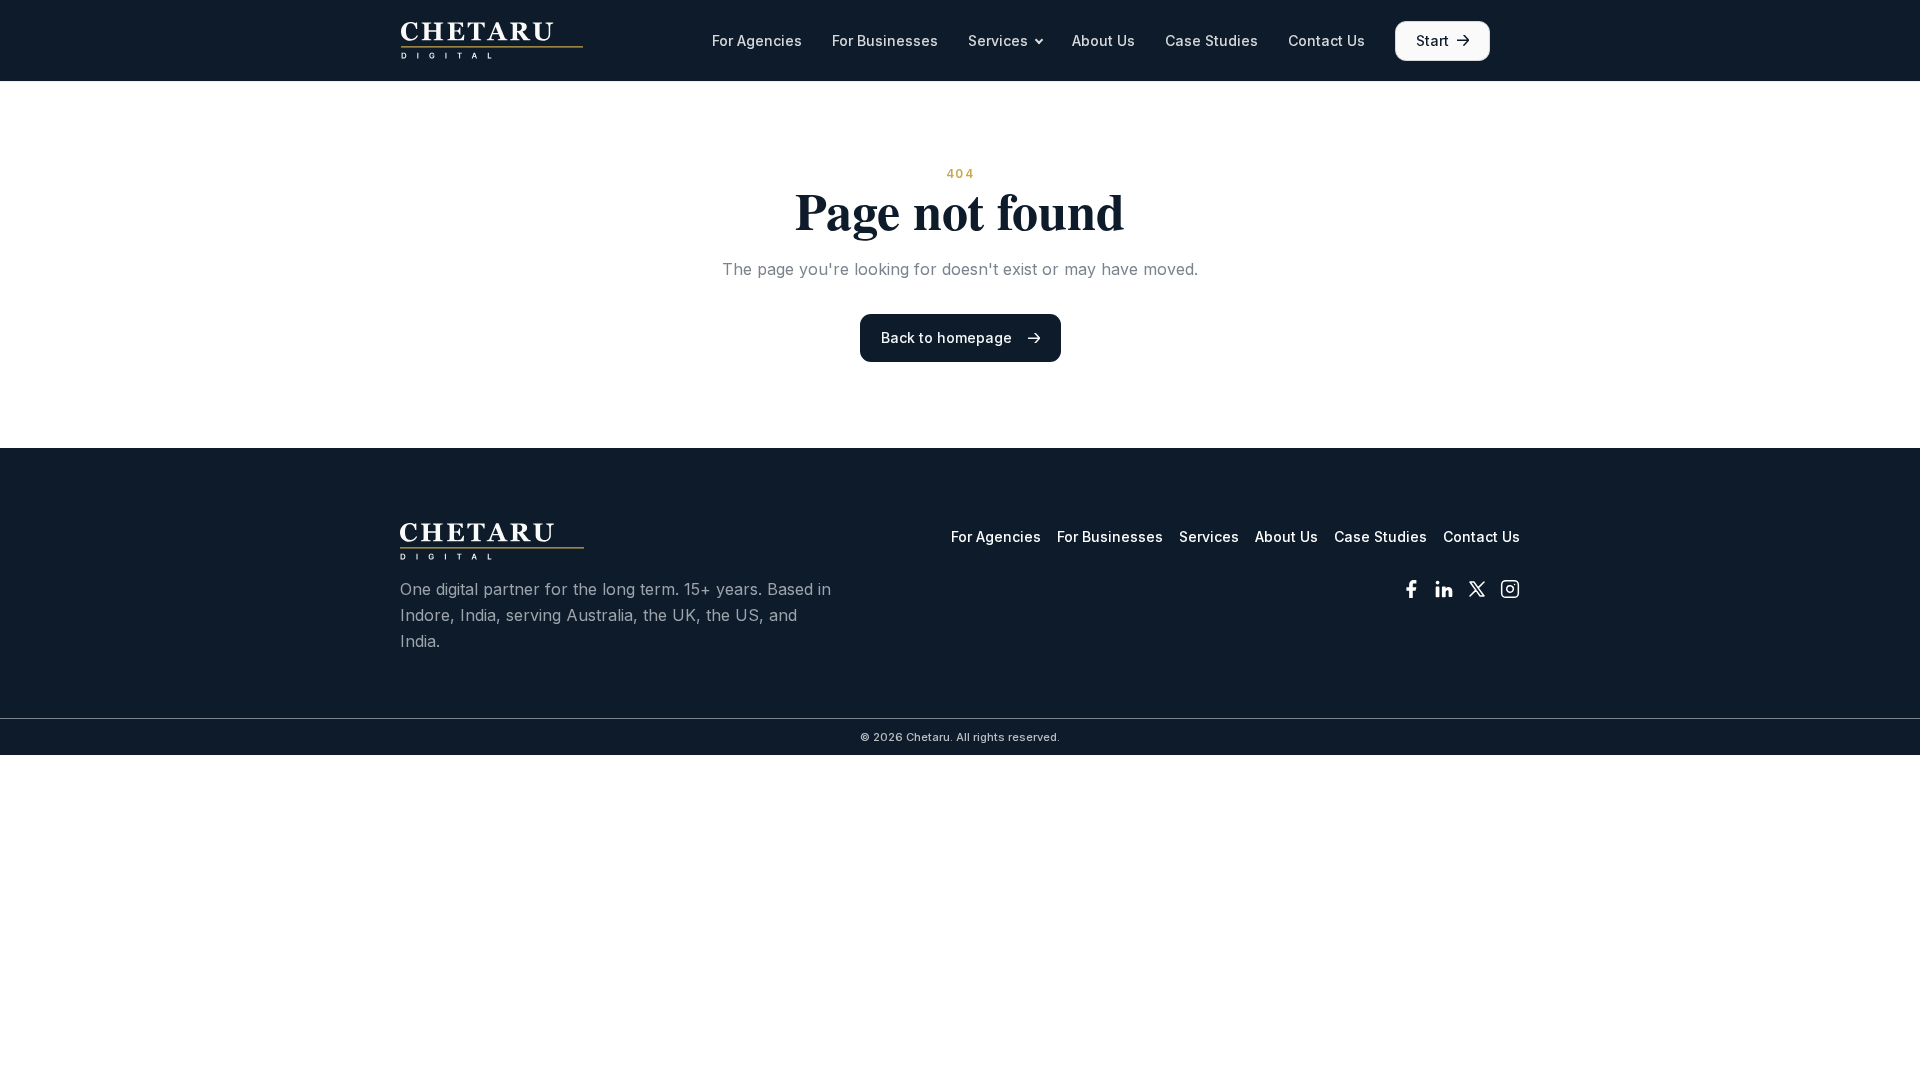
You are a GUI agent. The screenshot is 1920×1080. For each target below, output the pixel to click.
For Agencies (757, 40)
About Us (1103, 40)
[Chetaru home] (492, 40)
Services (998, 40)
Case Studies (1211, 40)
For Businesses (885, 40)
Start (1432, 40)
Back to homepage (946, 337)
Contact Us (1326, 40)
